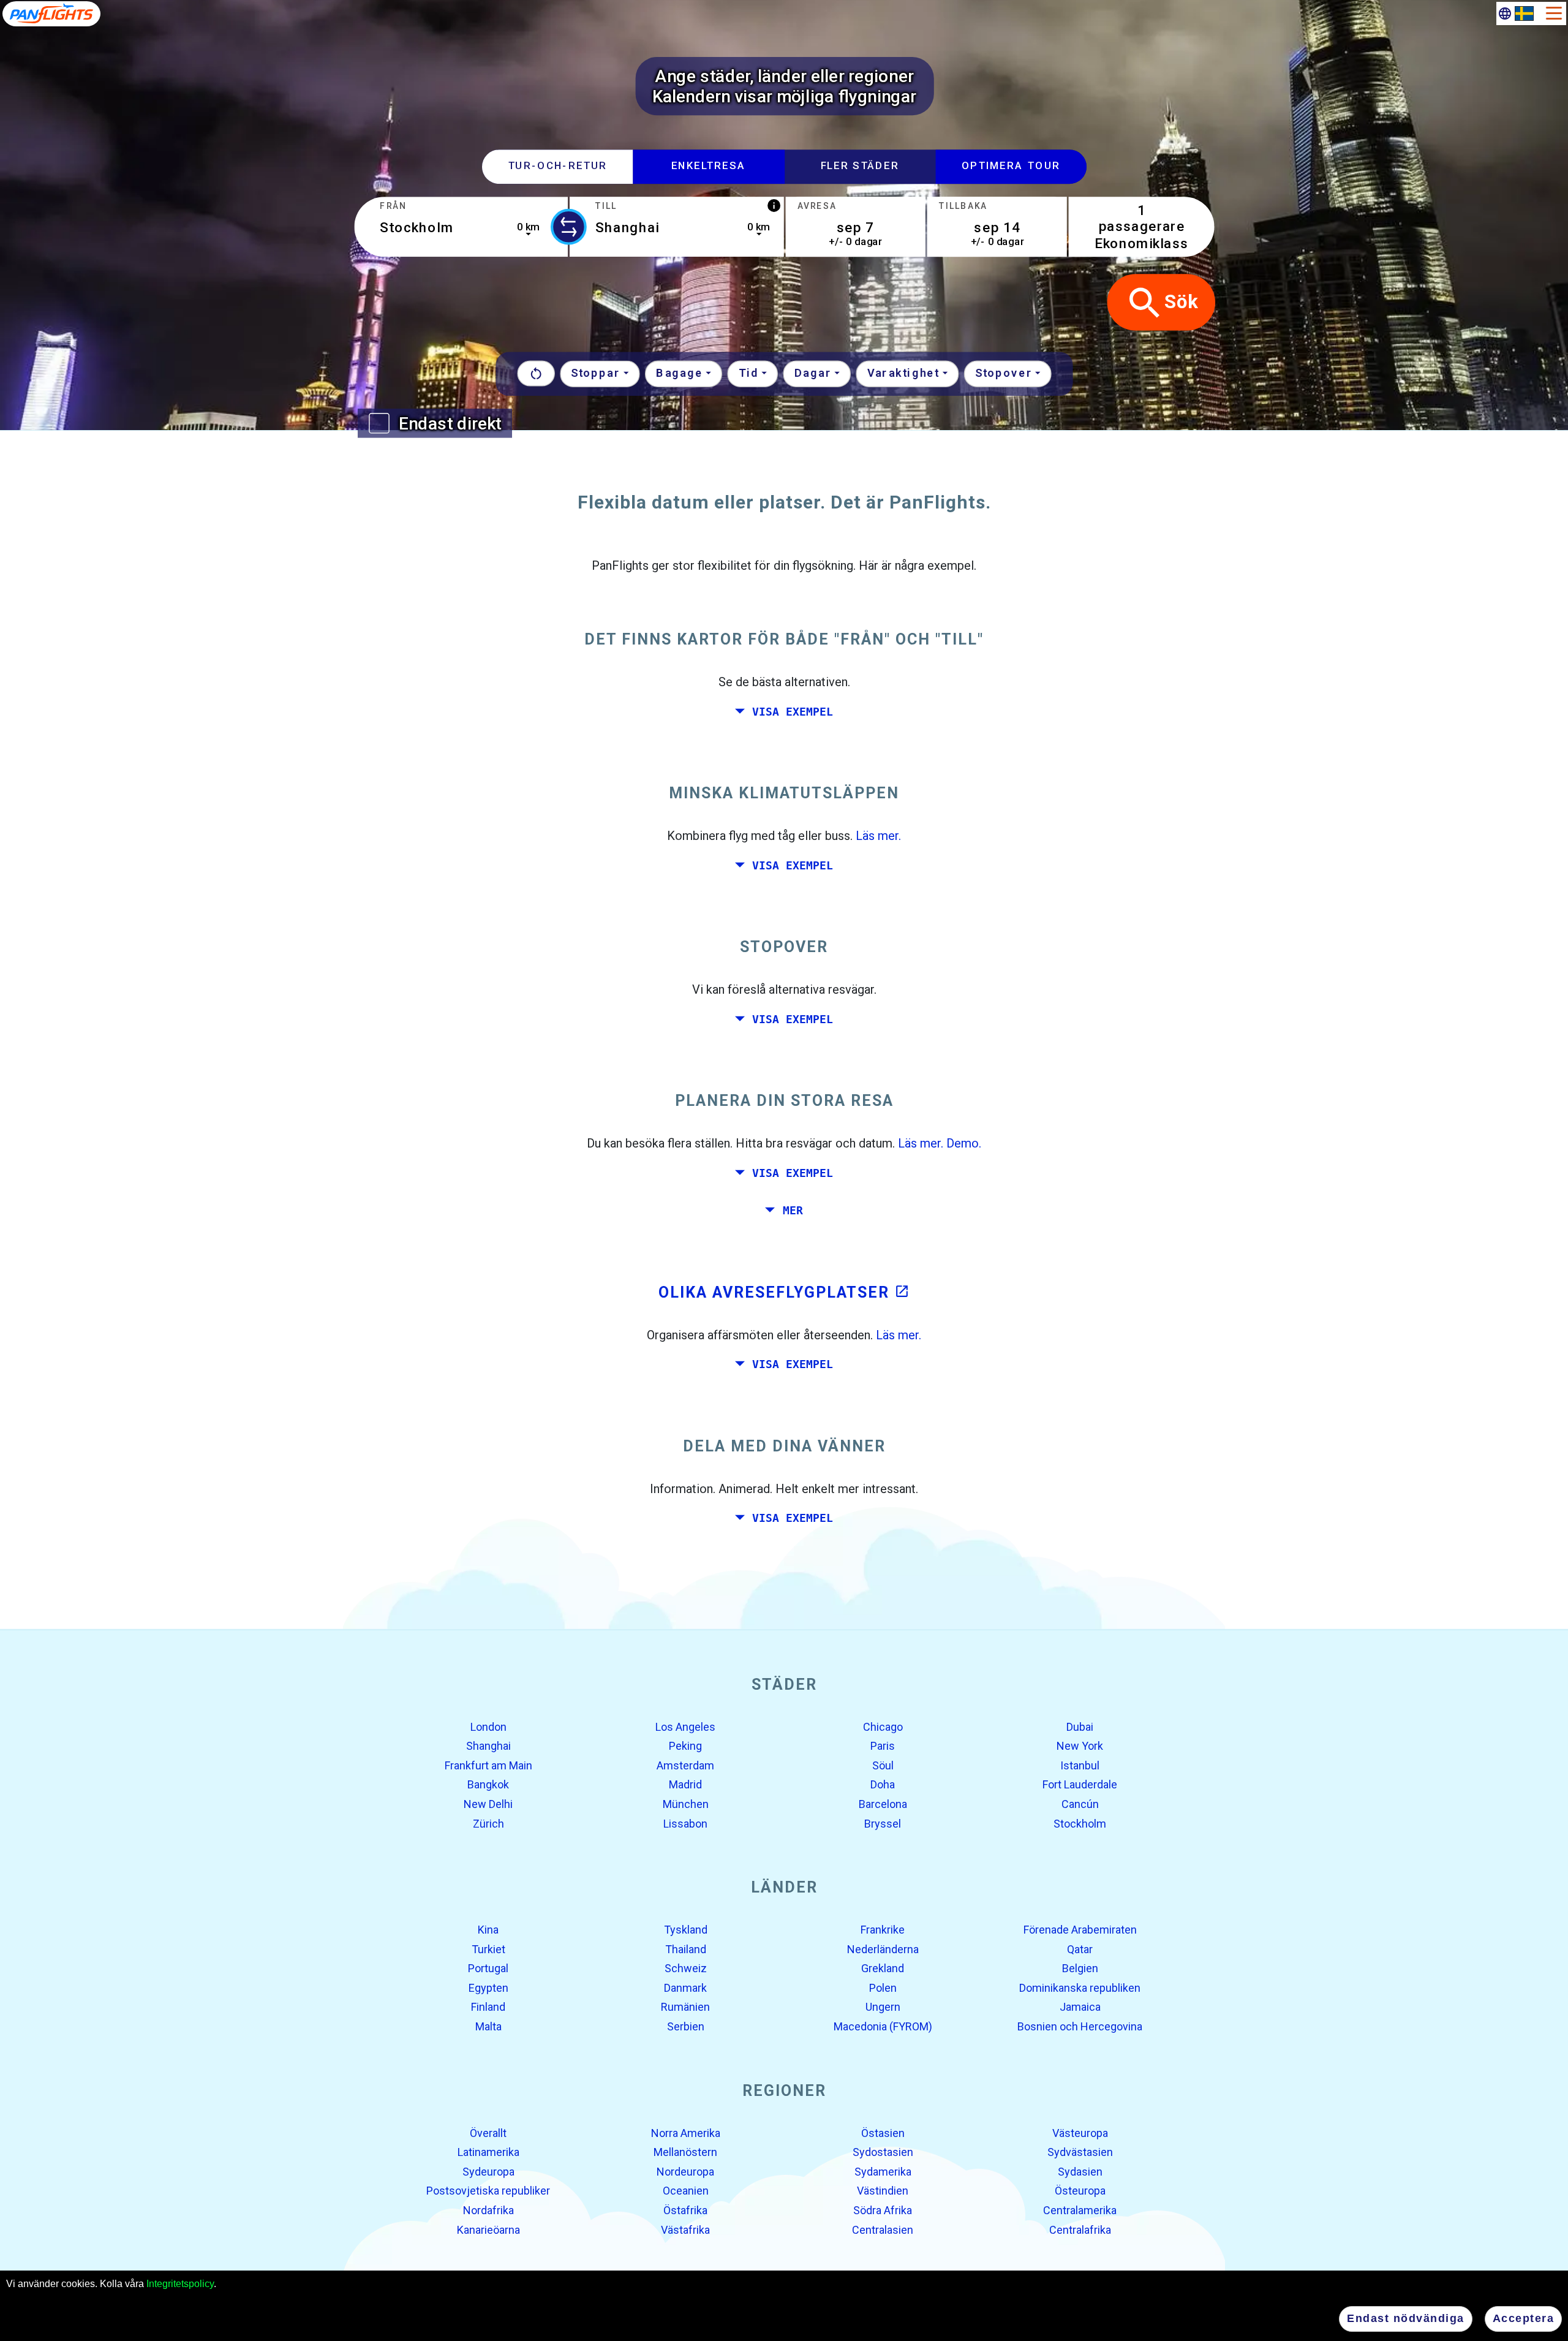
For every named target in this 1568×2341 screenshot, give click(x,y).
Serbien (686, 2026)
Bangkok (488, 1784)
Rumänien (685, 2007)
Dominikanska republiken (1080, 1988)
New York (1080, 1746)
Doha (883, 1784)
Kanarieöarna (488, 2229)
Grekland (883, 1968)
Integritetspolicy (180, 2284)
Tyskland (686, 1930)
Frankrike (883, 1930)
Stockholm (1080, 1823)
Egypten (488, 1988)
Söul (883, 1765)
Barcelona (883, 1804)
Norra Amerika (686, 2132)
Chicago (883, 1726)
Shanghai (488, 1746)
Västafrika (685, 2229)
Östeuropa (1080, 2191)
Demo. (964, 1143)
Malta (488, 2026)
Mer (793, 1211)
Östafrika (685, 2210)
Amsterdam (685, 1765)
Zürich (488, 1823)
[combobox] (461, 227)
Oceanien (686, 2191)
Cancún (1080, 1804)
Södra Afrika (883, 2210)
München (686, 1804)
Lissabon (685, 1823)
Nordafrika (488, 2210)
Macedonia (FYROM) (883, 2026)
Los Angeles (685, 1726)
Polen (883, 1988)
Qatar (1080, 1949)
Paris (883, 1746)
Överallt (488, 2132)
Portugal (488, 1968)
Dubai (1080, 1726)
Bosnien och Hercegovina (1080, 2026)
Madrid (685, 1784)
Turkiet (488, 1949)
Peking (685, 1746)
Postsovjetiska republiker (488, 2191)
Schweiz (686, 1968)
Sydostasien (883, 2152)
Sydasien (1080, 2172)
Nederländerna (883, 1949)
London (488, 1726)
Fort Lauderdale (1080, 1784)
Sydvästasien (1080, 2152)
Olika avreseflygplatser (784, 1292)
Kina (488, 1930)
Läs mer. (878, 836)
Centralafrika (1080, 2229)
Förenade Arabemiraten (1080, 1930)
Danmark (685, 1988)
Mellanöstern (685, 2152)
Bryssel (883, 1823)
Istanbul (1080, 1765)
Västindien (883, 2191)
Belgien (1080, 1968)
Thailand (686, 1949)
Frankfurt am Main (488, 1765)
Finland (488, 2007)
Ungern (883, 2007)
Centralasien (883, 2229)
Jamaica (1080, 2007)
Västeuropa (1080, 2132)
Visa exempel (793, 711)
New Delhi (488, 1804)
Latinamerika (488, 2152)
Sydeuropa (488, 2172)
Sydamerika (883, 2172)
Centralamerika (1080, 2210)
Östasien (883, 2132)
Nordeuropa (685, 2172)
